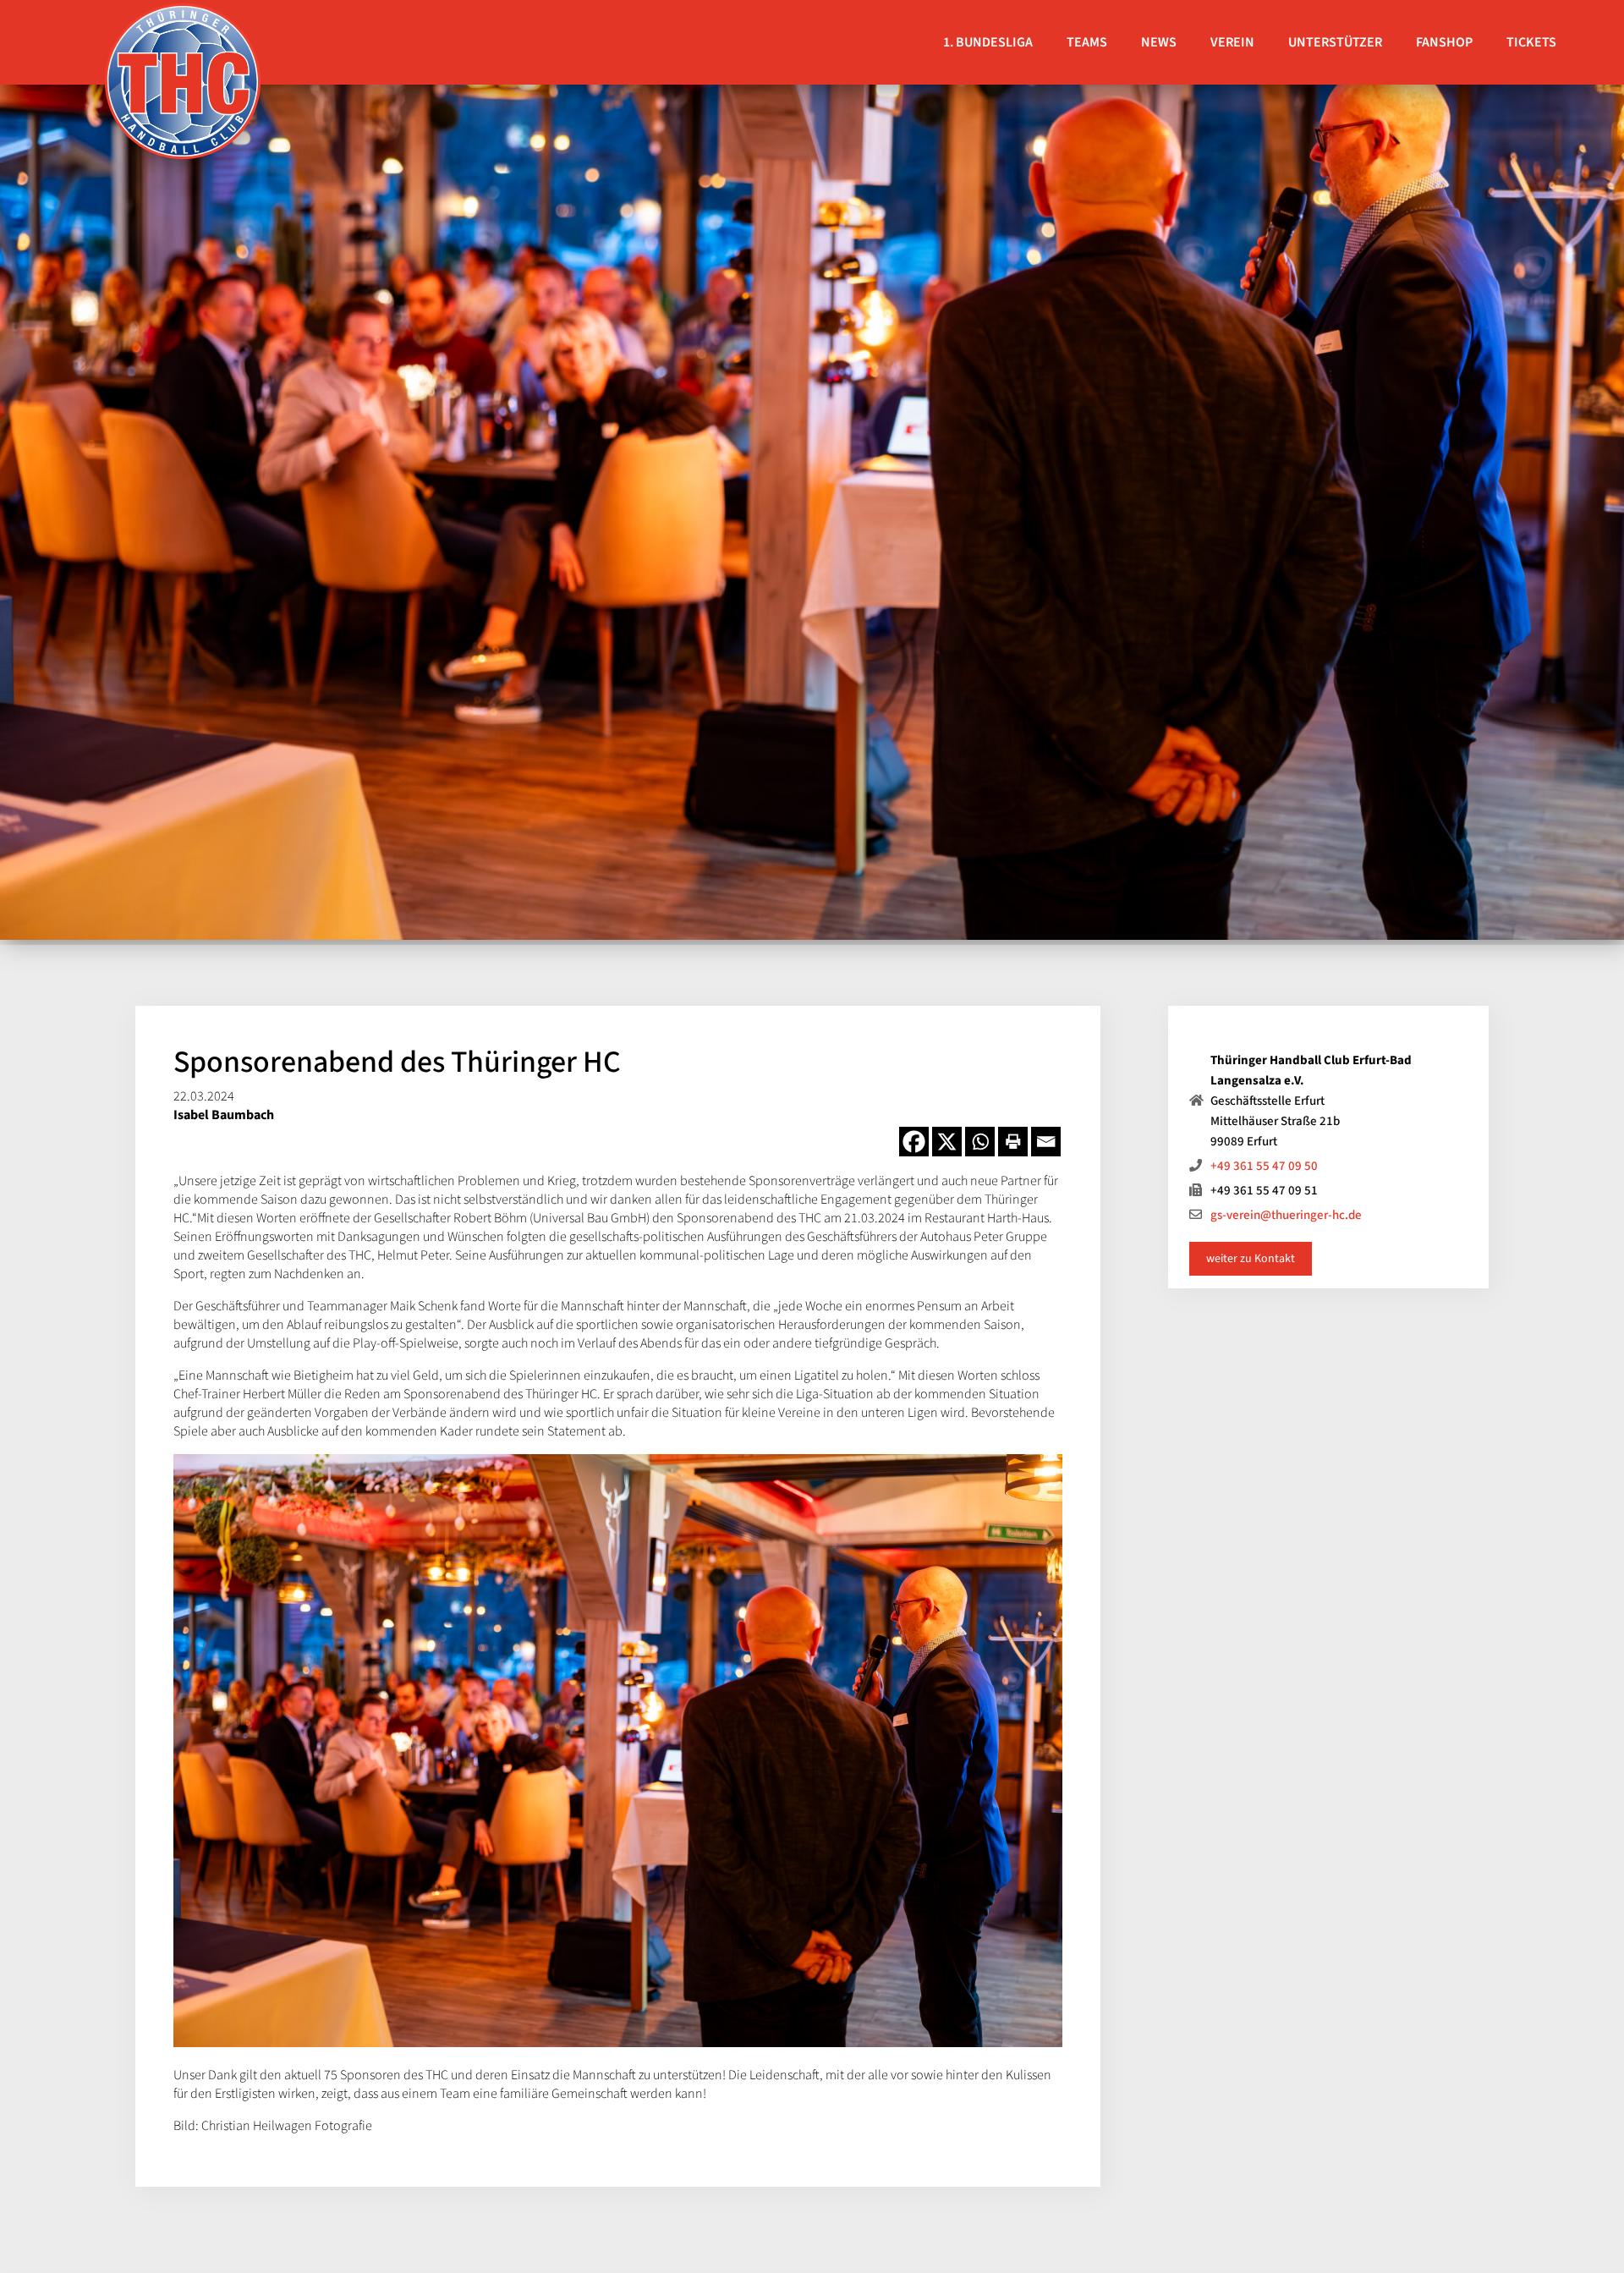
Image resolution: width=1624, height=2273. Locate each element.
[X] (947, 1142)
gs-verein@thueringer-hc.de (1286, 1215)
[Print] (1013, 1142)
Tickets (1531, 42)
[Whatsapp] (980, 1142)
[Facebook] (914, 1142)
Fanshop (1444, 42)
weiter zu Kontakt (1251, 1259)
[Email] (1046, 1142)
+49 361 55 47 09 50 (1264, 1166)
